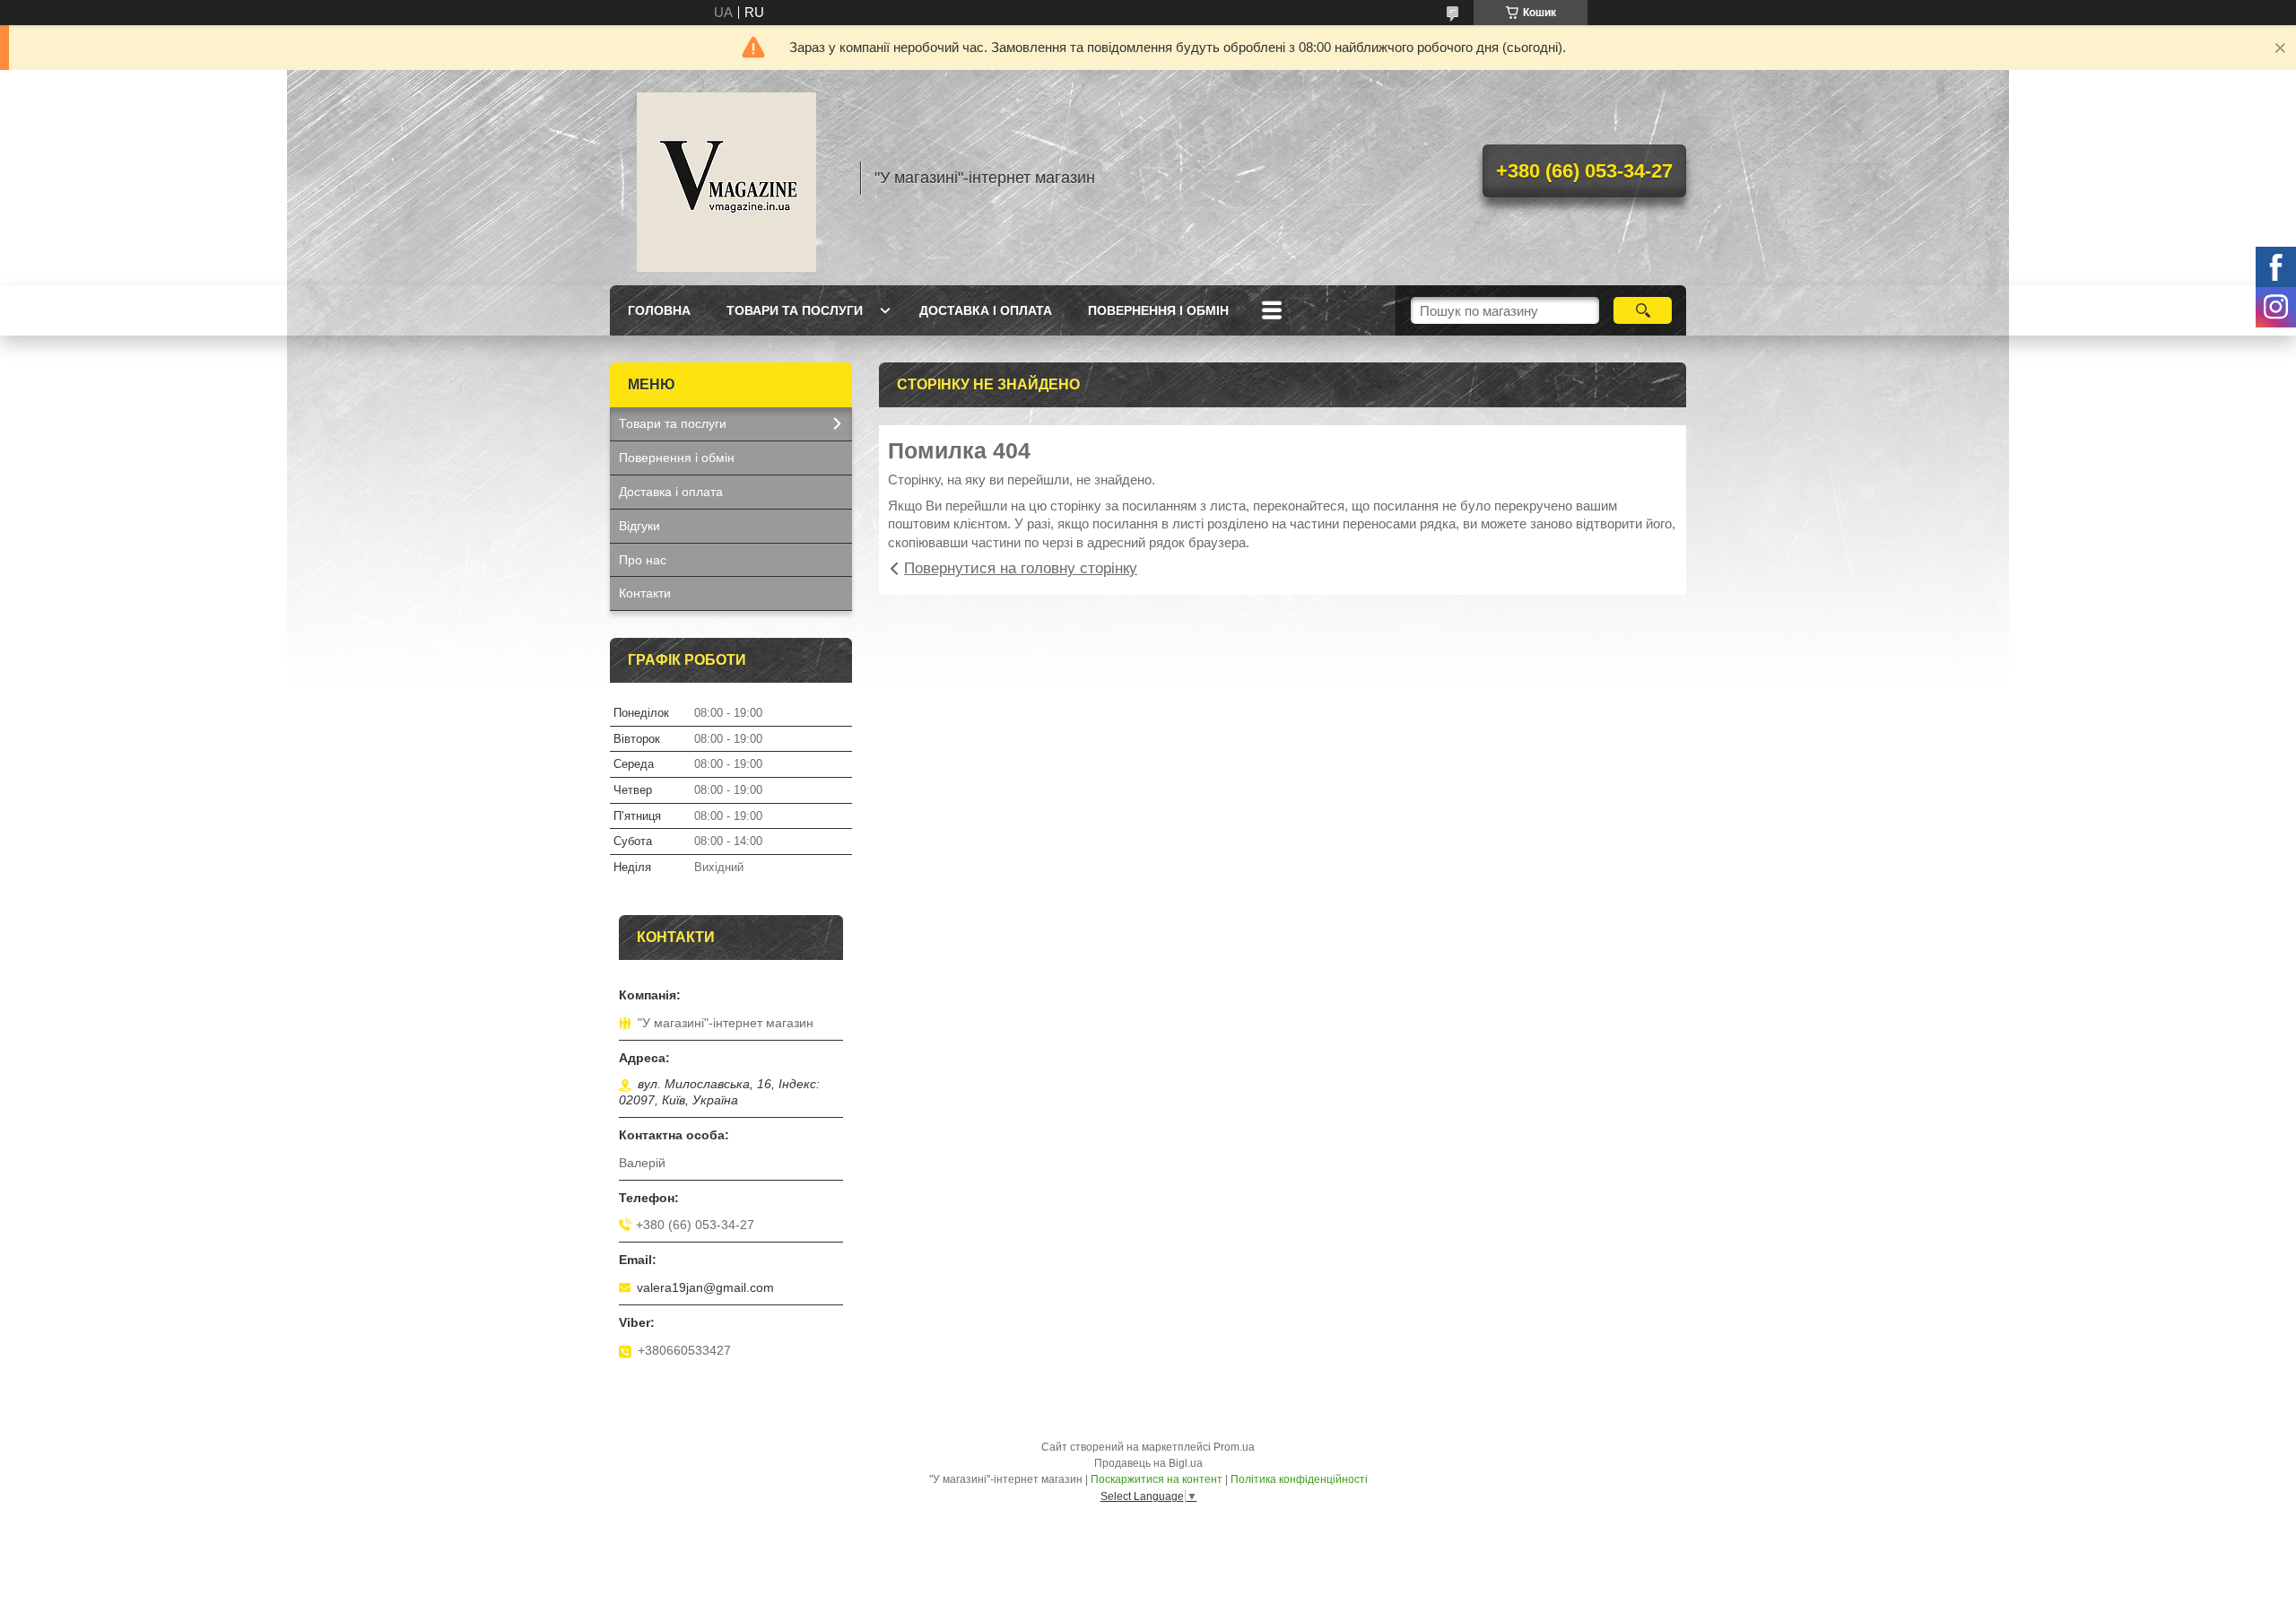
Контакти (645, 593)
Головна (659, 310)
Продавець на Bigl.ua (1148, 1463)
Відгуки (639, 526)
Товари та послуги (795, 310)
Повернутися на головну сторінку (1021, 568)
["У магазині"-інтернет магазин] (726, 178)
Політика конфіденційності (1299, 1479)
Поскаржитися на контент (1157, 1479)
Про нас (643, 560)
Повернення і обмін (1158, 310)
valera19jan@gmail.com (705, 1287)
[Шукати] (1643, 310)
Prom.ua (1234, 1447)
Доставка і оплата (986, 310)
